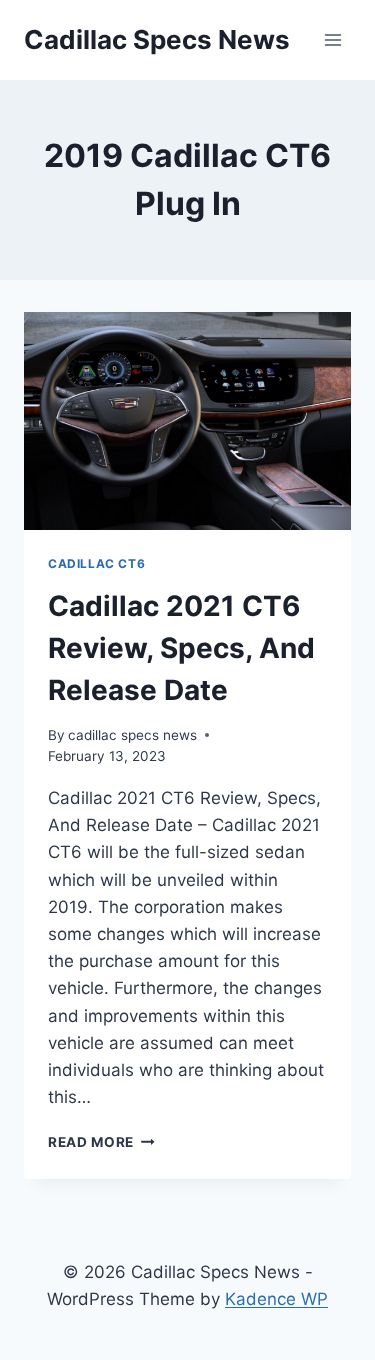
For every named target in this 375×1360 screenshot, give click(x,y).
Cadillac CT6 (96, 563)
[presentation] (187, 421)
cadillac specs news (132, 735)
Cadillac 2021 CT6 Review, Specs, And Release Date (181, 648)
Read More (101, 1142)
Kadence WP (276, 1299)
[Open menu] (332, 39)
